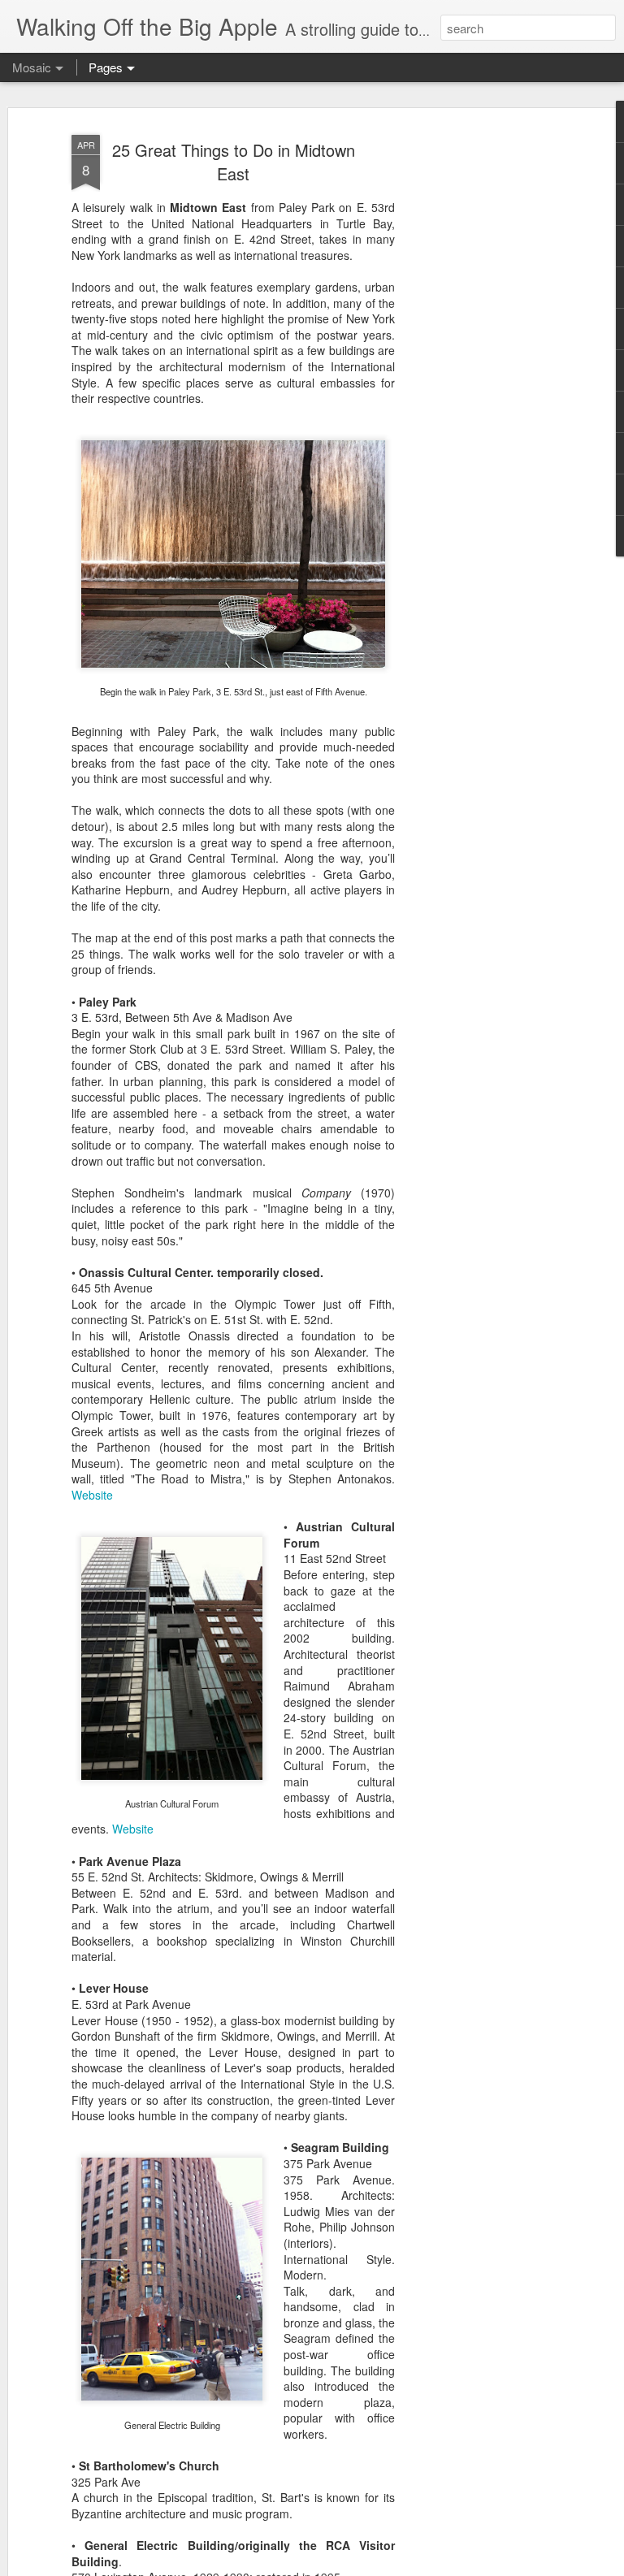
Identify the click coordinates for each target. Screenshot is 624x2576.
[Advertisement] (484, 383)
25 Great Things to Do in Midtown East (234, 162)
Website (92, 1495)
